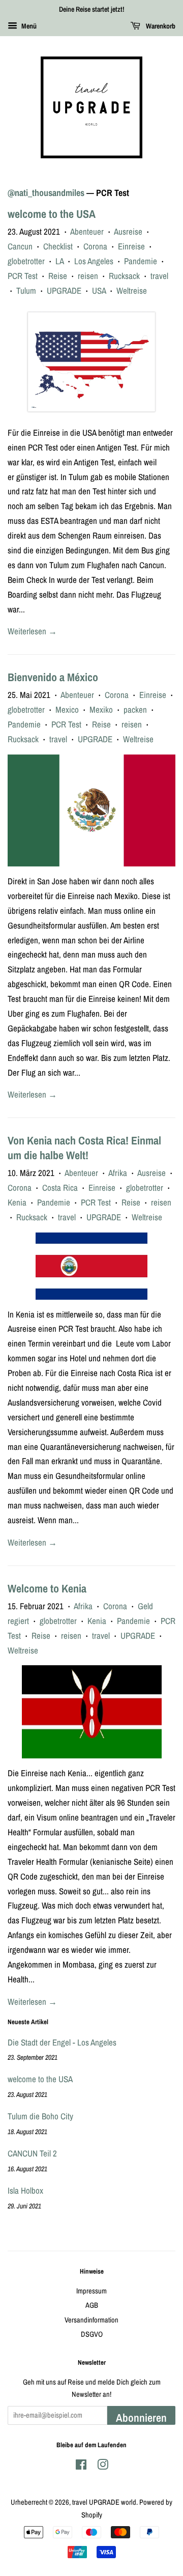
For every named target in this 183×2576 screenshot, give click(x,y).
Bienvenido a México (53, 677)
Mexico (67, 709)
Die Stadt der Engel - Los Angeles (62, 2042)
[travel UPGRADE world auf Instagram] (103, 2467)
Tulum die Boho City (40, 2116)
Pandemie (141, 261)
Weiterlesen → (32, 631)
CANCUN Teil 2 (32, 2153)
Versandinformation (91, 2320)
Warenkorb (160, 26)
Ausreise (128, 231)
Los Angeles (94, 261)
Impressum (91, 2291)
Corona (95, 246)
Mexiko (101, 709)
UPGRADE (64, 290)
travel (159, 276)
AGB (92, 2305)
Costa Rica (60, 1187)
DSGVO (92, 2334)
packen (135, 709)
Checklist (58, 246)
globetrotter (26, 261)
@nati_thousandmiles (46, 193)
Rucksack (124, 276)
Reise (58, 276)
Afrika (118, 1173)
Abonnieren (141, 2417)
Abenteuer (87, 231)
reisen (88, 276)
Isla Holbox (25, 2190)
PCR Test (23, 276)
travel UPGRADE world (104, 2502)
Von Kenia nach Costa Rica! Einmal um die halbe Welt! (84, 1148)
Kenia (17, 1202)
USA (99, 290)
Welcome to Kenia (47, 1588)
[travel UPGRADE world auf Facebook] (81, 2467)
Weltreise (132, 290)
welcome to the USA (52, 214)
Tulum (26, 290)
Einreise (131, 246)
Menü (28, 26)
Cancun (20, 246)
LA (59, 261)
